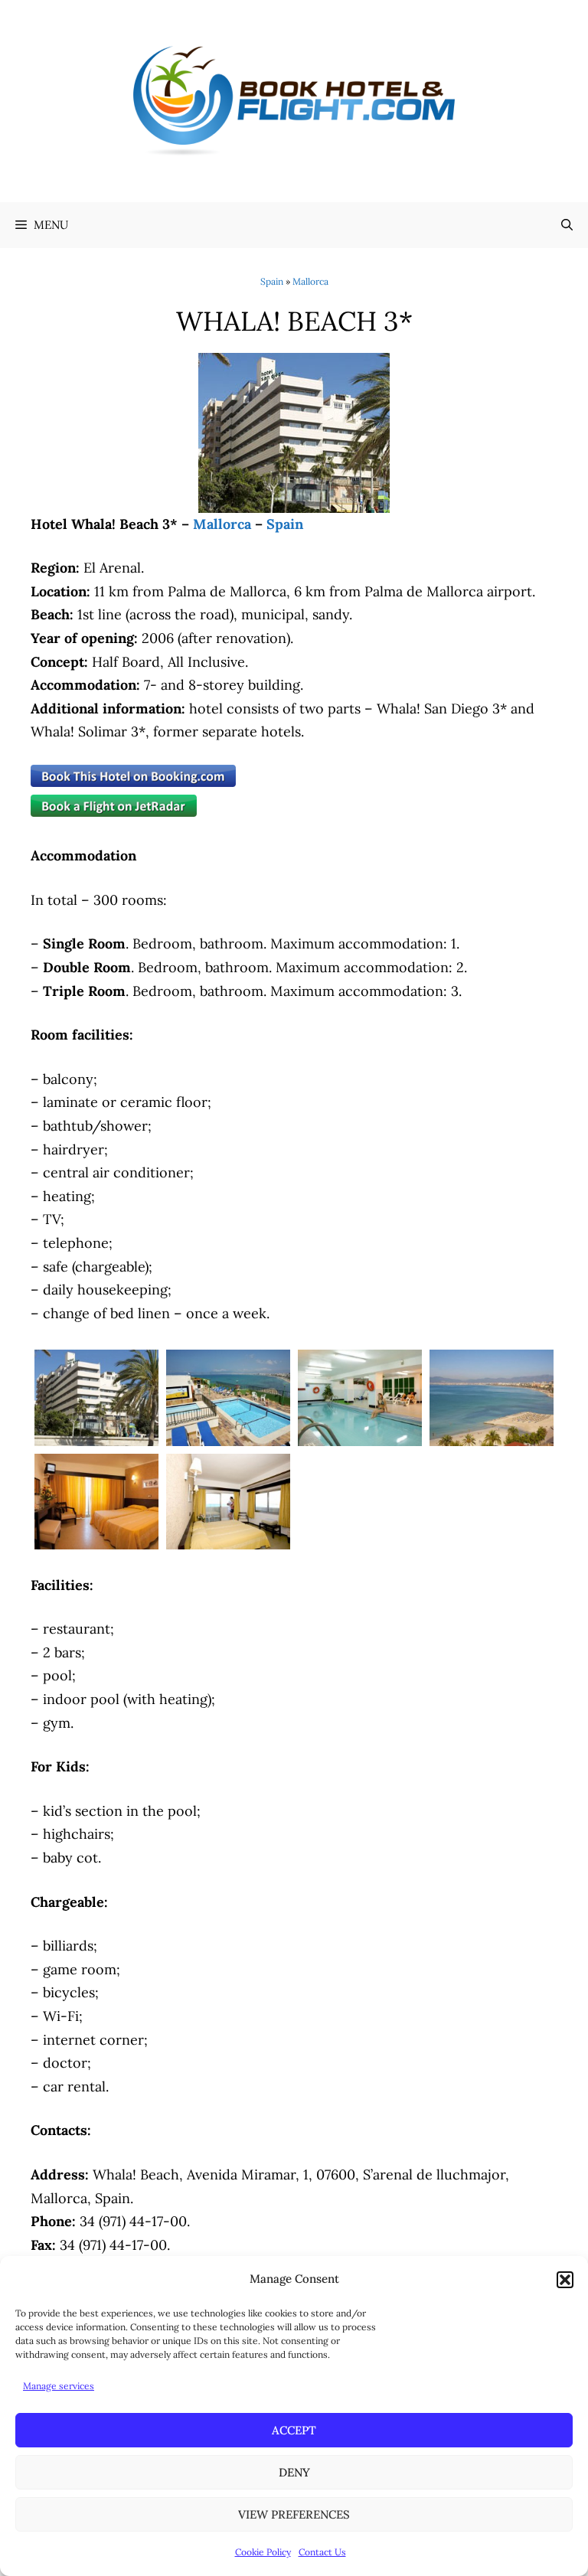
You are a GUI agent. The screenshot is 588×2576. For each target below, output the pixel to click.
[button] (565, 2280)
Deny (294, 2472)
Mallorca (310, 281)
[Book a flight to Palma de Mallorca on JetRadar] (114, 812)
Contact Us (322, 2552)
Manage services (59, 2386)
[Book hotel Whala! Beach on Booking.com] (133, 782)
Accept (294, 2430)
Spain (272, 281)
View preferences (294, 2514)
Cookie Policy (263, 2552)
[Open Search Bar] (567, 225)
